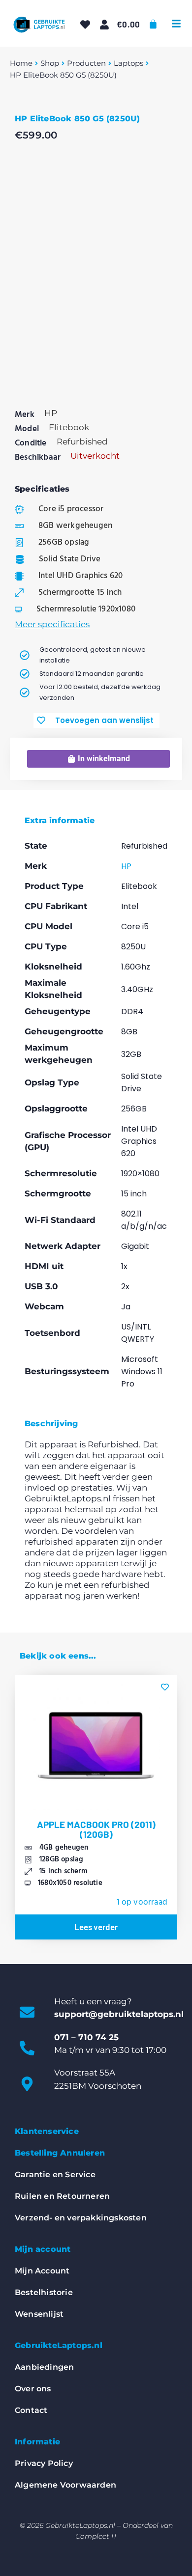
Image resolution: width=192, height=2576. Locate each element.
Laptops (128, 63)
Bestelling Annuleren (60, 2153)
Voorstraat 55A (85, 2073)
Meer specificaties (52, 624)
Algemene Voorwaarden (65, 2485)
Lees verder (96, 1927)
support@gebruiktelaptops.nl (119, 2014)
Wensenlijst (39, 2314)
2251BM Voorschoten (98, 2086)
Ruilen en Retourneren (62, 2196)
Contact (31, 2410)
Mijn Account (42, 2271)
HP (126, 866)
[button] (176, 24)
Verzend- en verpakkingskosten (81, 2218)
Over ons (33, 2389)
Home (21, 63)
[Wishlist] (85, 25)
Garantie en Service (55, 2174)
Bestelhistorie (44, 2292)
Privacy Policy (44, 2463)
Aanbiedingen (44, 2367)
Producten (86, 63)
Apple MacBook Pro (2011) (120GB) (96, 1829)
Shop (50, 63)
